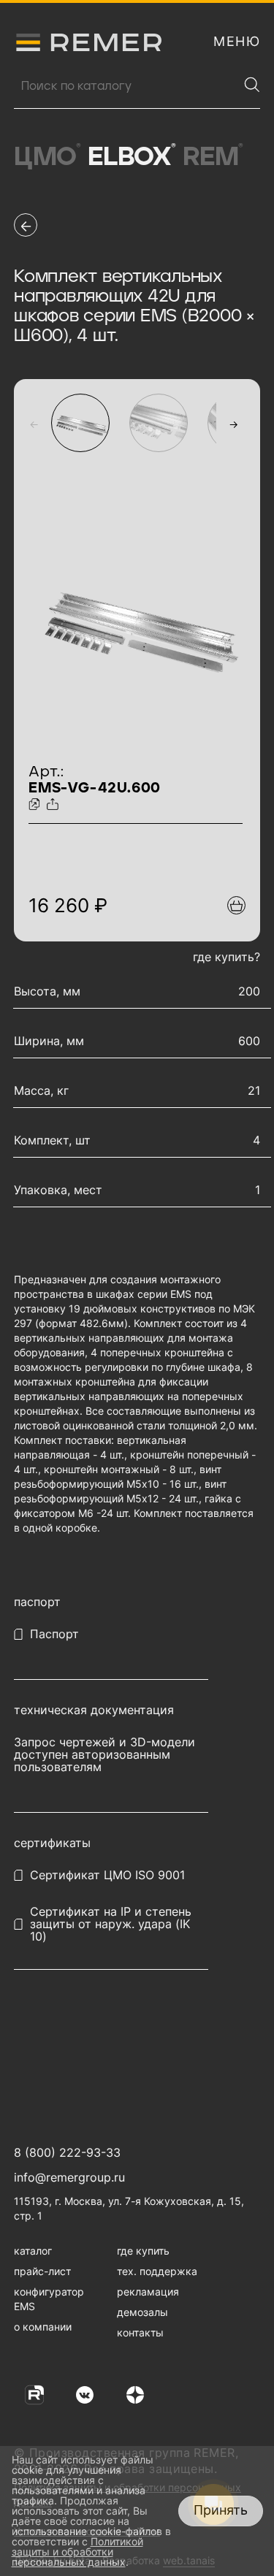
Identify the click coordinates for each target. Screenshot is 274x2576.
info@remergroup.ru (69, 2177)
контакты (140, 2332)
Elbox (132, 157)
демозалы (142, 2312)
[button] (34, 424)
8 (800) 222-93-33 (67, 2152)
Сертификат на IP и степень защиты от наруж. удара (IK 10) (111, 1924)
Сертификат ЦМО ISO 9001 (107, 1875)
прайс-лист (42, 2271)
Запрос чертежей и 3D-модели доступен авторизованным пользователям (104, 1755)
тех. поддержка (157, 2271)
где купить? (227, 957)
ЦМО (47, 157)
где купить (143, 2251)
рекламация (148, 2292)
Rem (213, 157)
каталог (33, 2251)
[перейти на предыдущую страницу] (26, 225)
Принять (221, 2510)
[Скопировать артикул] (36, 805)
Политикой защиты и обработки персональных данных (77, 2552)
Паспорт (54, 1634)
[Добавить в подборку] (236, 905)
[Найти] (252, 85)
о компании (43, 2327)
